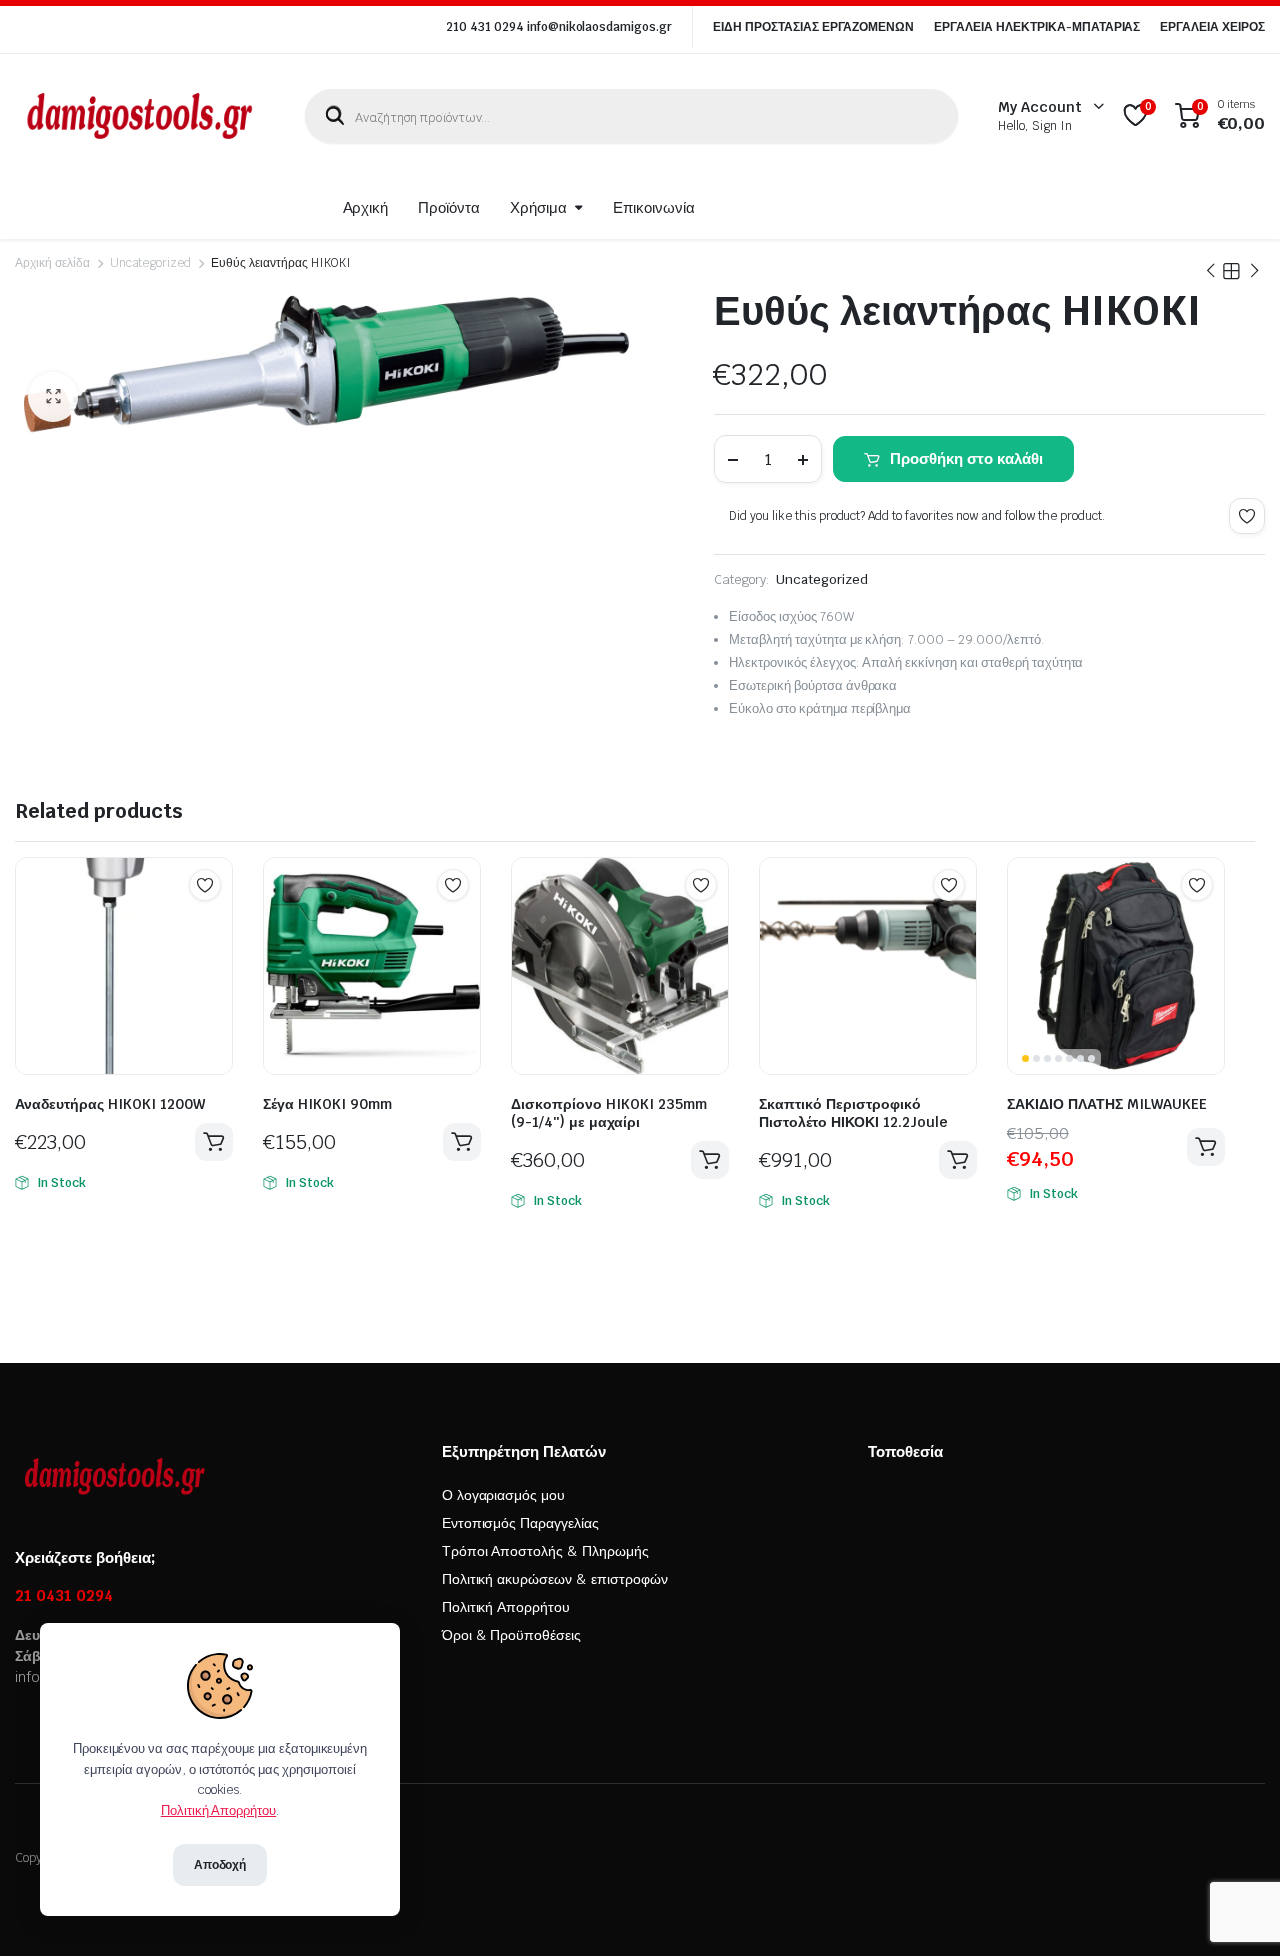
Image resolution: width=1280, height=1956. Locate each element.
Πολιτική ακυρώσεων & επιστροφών (555, 1579)
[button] (53, 397)
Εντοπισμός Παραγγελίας (520, 1523)
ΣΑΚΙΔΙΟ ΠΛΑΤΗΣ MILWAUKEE (1107, 1104)
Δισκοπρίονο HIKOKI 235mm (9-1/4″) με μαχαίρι (609, 1113)
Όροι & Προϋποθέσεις (511, 1635)
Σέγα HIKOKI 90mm (327, 1104)
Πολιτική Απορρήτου (506, 1607)
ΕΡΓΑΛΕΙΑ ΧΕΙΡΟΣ (1212, 27)
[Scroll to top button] (1235, 1911)
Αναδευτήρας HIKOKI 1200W (110, 1104)
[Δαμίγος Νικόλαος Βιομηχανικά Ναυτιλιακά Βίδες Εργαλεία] (140, 115)
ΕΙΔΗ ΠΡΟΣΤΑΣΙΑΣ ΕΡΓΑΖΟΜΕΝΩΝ (813, 27)
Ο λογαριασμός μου (504, 1495)
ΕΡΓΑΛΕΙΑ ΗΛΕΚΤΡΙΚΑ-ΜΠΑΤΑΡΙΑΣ (1037, 27)
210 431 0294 (485, 27)
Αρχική (366, 207)
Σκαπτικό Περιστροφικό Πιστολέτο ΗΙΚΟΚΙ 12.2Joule (853, 1113)
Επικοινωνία (654, 207)
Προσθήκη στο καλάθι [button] (214, 1142)
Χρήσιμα (538, 207)
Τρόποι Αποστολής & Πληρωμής (545, 1551)
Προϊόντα (449, 207)
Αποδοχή (220, 1865)
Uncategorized (151, 263)
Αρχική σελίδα (52, 263)
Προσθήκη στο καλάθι (966, 458)
